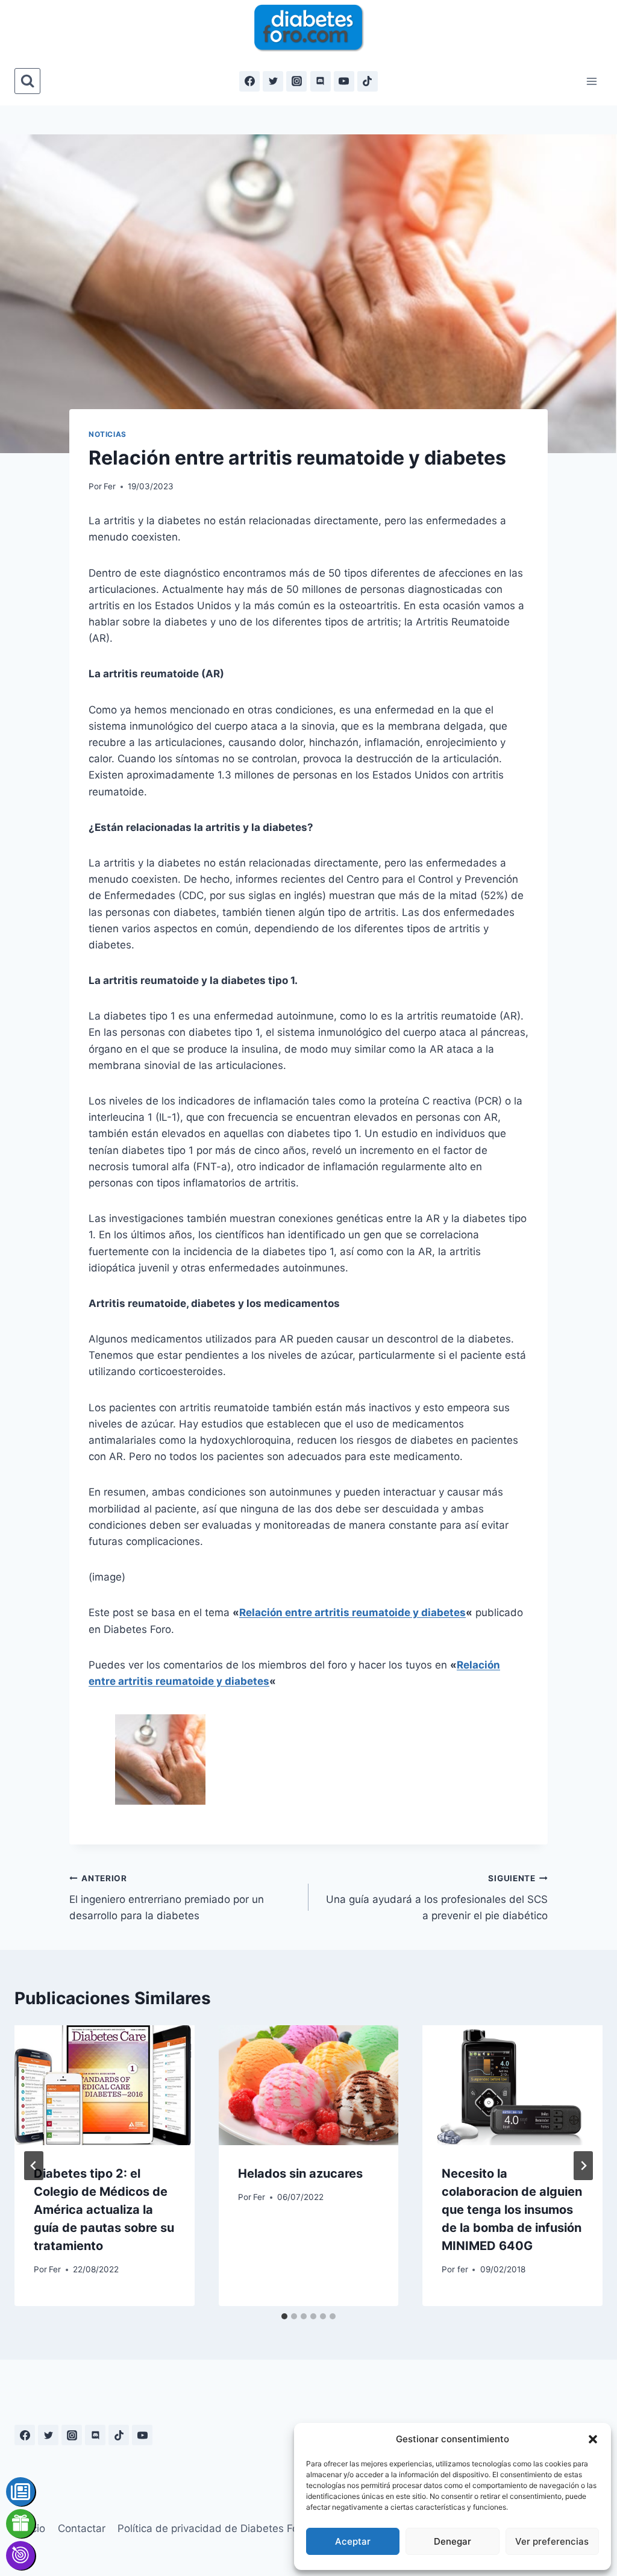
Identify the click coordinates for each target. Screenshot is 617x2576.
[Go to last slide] (34, 2166)
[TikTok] (368, 81)
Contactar (82, 2528)
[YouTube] (344, 81)
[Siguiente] (583, 2166)
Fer (110, 486)
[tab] (284, 2316)
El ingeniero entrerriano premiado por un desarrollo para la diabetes (167, 1898)
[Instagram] (296, 81)
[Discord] (321, 81)
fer (463, 2269)
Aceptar (353, 2541)
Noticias (108, 434)
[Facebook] (249, 81)
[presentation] (105, 2085)
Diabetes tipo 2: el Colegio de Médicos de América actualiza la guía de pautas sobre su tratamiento (104, 2210)
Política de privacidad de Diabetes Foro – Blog (229, 2528)
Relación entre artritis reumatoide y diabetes (352, 1612)
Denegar (453, 2541)
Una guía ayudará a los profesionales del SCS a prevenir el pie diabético (437, 1898)
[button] (593, 2439)
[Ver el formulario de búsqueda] (27, 81)
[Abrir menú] (591, 81)
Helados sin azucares (300, 2173)
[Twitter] (273, 81)
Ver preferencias (552, 2541)
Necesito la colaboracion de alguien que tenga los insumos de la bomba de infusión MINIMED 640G (512, 2210)
